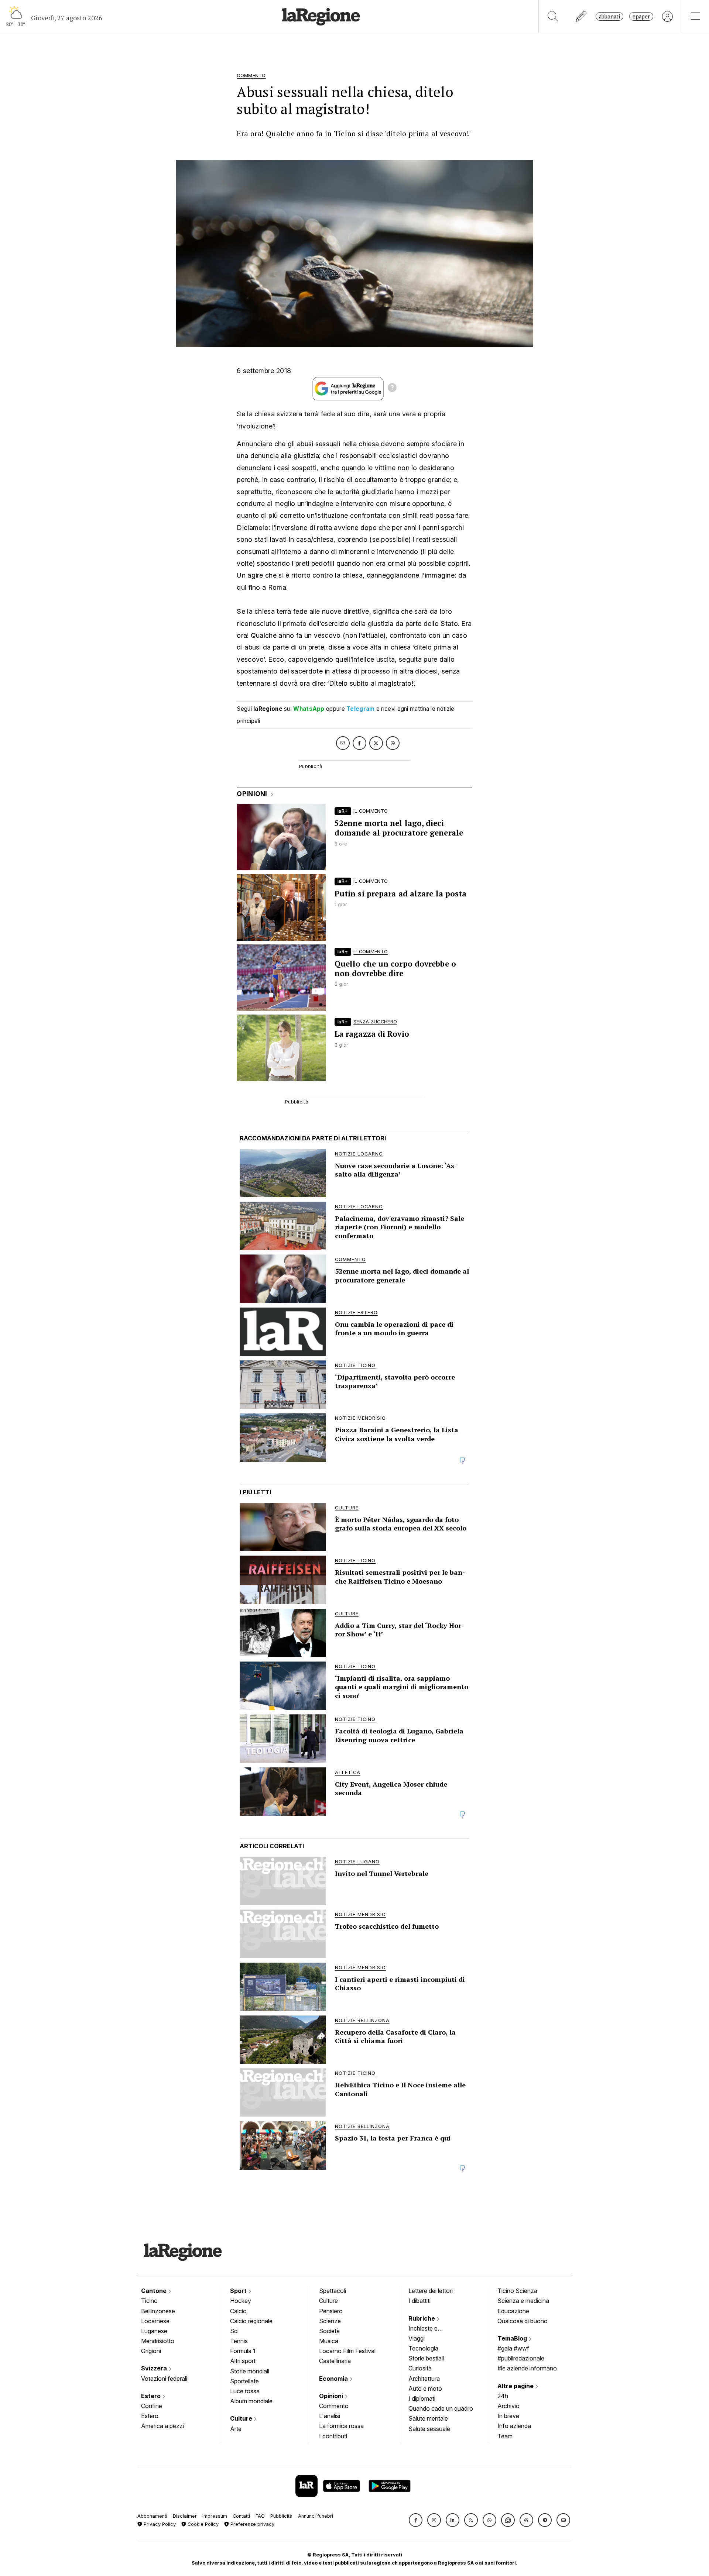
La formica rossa (341, 2426)
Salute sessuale (429, 2429)
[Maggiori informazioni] (392, 389)
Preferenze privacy (252, 2524)
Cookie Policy (202, 2524)
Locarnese (155, 2321)
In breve (508, 2416)
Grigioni (151, 2351)
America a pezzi (162, 2426)
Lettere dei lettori (431, 2291)
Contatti (241, 2516)
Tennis (239, 2341)
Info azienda (514, 2426)
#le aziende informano (527, 2368)
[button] (416, 2520)
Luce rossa (245, 2391)
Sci (234, 2331)
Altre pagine (516, 2386)
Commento (334, 2406)
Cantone (155, 2291)
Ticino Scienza (517, 2291)
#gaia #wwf (513, 2348)
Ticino (149, 2301)
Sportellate (244, 2381)
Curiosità (420, 2368)
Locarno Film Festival (347, 2351)
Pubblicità (281, 2516)
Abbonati (609, 16)
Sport (239, 2291)
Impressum (215, 2516)
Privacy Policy (159, 2524)
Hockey (241, 2301)
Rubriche (422, 2318)
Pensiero (331, 2311)
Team (505, 2436)
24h (503, 2396)
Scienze (330, 2321)
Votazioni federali (164, 2379)
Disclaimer (185, 2516)
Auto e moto (425, 2389)
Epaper (641, 16)
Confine (152, 2406)
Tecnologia (423, 2348)
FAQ (260, 2516)
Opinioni (332, 2396)
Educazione (513, 2311)
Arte (236, 2429)
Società (329, 2331)
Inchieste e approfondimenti (430, 2329)
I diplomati (422, 2398)
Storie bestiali (426, 2358)
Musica (329, 2341)
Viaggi (417, 2338)
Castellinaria (335, 2361)
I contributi (333, 2436)
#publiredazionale (521, 2358)
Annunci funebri (316, 2516)
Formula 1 (243, 2351)
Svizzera (155, 2368)
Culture (242, 2418)
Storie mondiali (250, 2371)
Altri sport (243, 2361)
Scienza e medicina (523, 2301)
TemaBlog (513, 2338)
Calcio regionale (251, 2321)
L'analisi (330, 2416)
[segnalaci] (581, 16)
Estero (152, 2396)
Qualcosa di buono (523, 2321)
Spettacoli (333, 2291)
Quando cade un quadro (441, 2408)
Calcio (238, 2311)
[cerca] (553, 16)
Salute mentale (428, 2418)
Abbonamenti (152, 2516)
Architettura (424, 2379)
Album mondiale (251, 2401)
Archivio (508, 2406)
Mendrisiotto (158, 2341)
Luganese (154, 2331)
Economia (334, 2379)
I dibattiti (419, 2301)
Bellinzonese (158, 2311)
